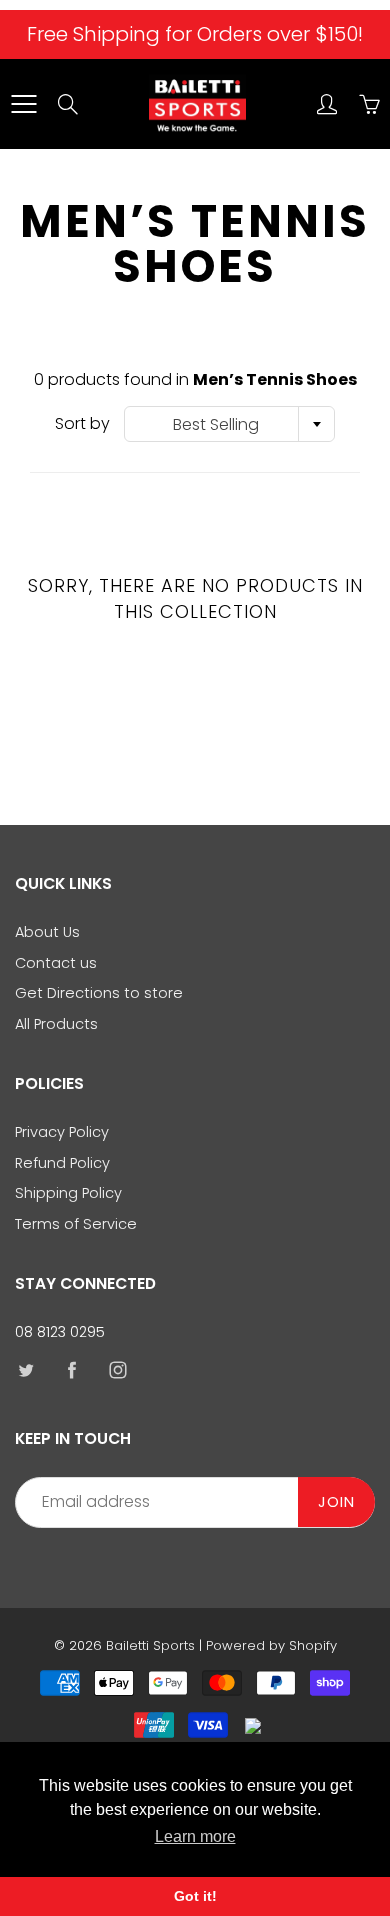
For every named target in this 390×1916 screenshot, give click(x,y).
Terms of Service (76, 1224)
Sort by (82, 424)
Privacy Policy (62, 1132)
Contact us (56, 963)
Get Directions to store (99, 993)
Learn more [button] (195, 1836)
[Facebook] (71, 1370)
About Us (47, 932)
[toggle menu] (23, 104)
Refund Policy (62, 1163)
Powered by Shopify (271, 1645)
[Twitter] (25, 1370)
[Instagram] (117, 1370)
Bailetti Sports (150, 1645)
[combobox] (229, 424)
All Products (56, 1024)
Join (336, 1502)
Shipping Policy (68, 1193)
